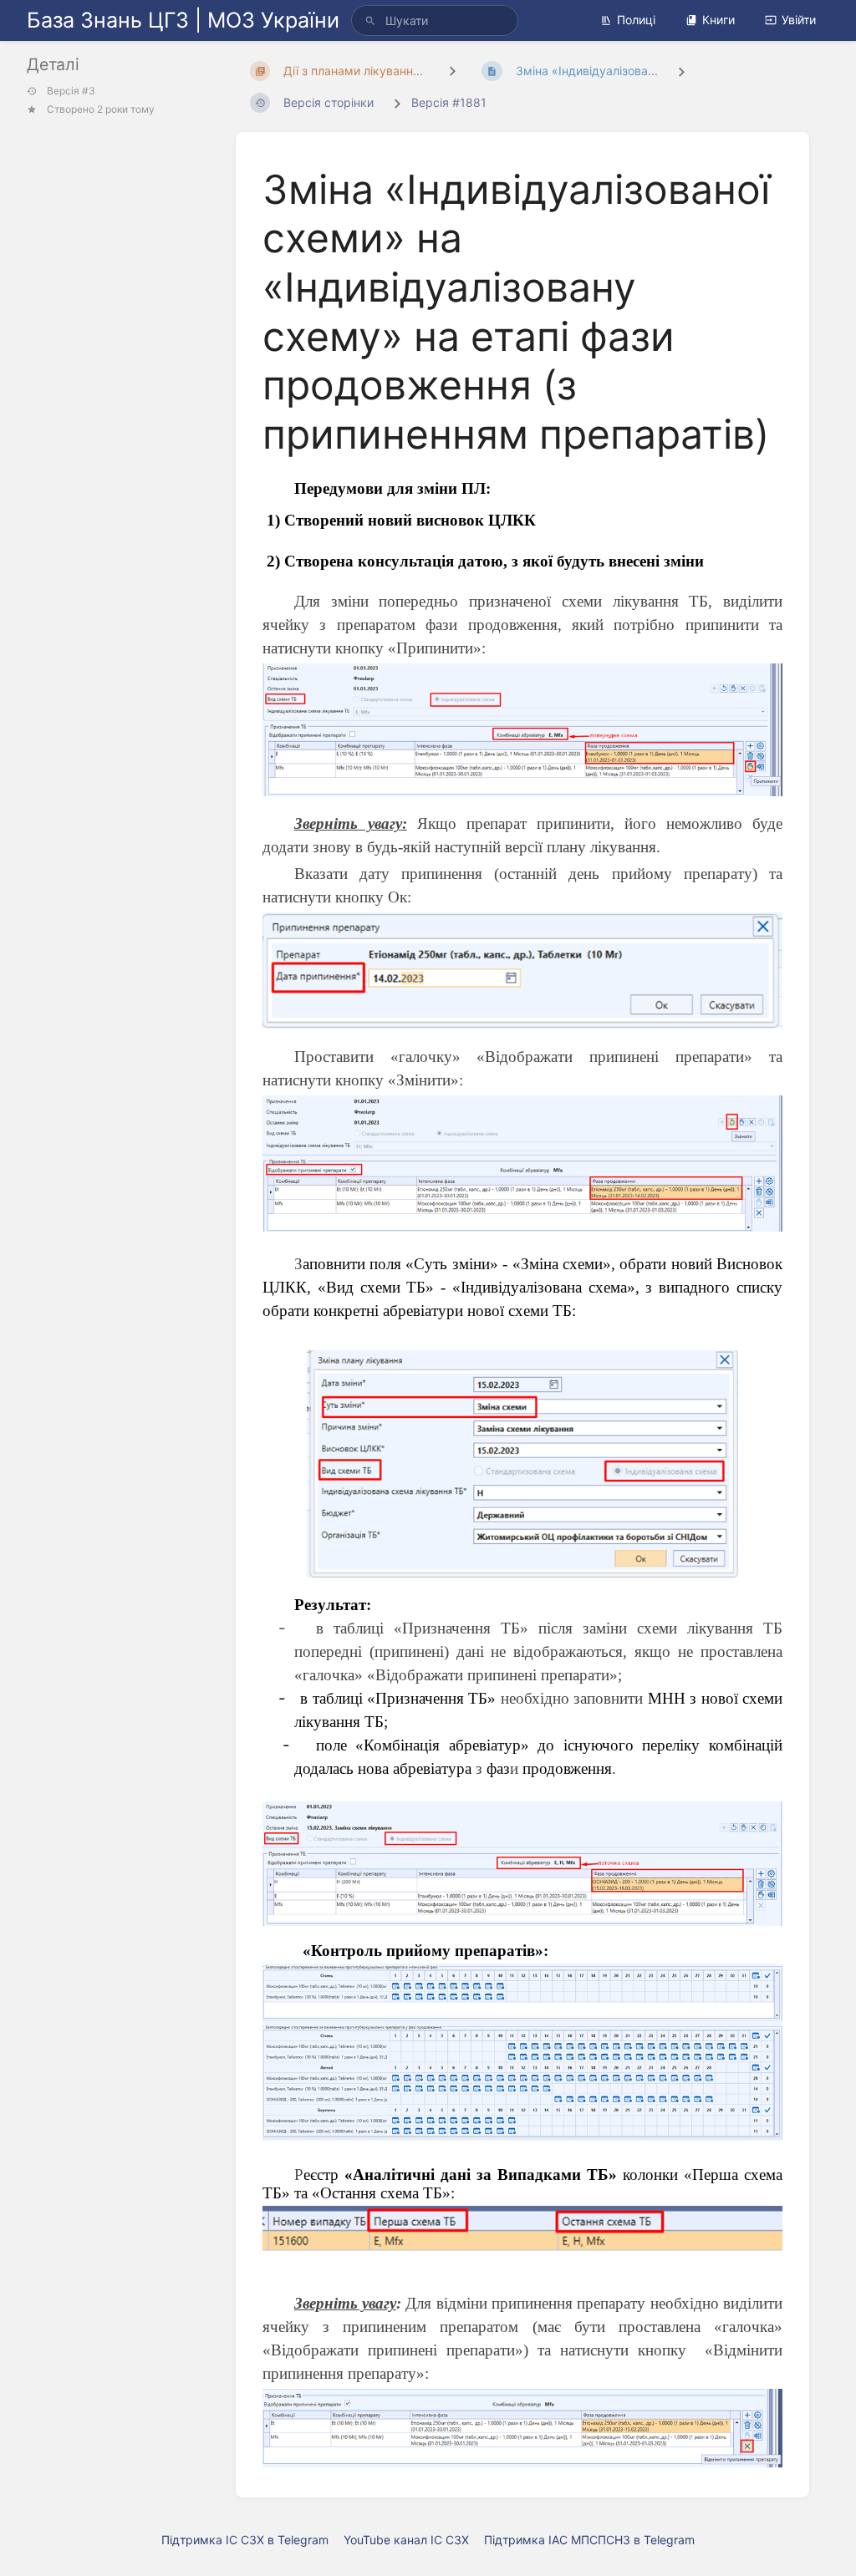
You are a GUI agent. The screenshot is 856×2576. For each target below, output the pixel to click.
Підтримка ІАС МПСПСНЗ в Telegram (589, 2540)
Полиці (636, 20)
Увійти (799, 20)
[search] (435, 20)
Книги (718, 20)
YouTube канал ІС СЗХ (406, 2540)
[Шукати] (370, 20)
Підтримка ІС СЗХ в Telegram (245, 2540)
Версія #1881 (449, 102)
